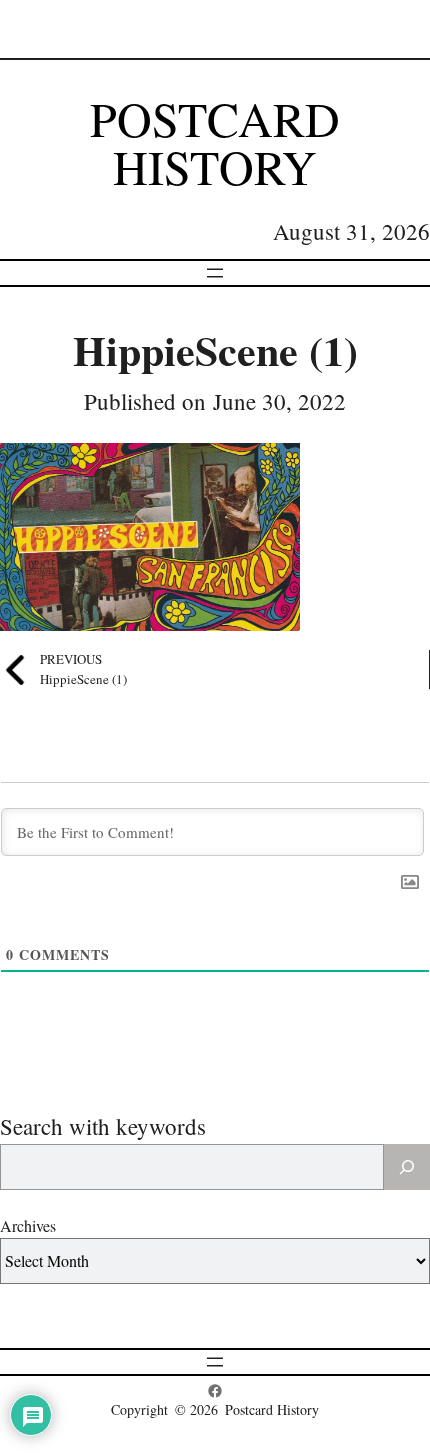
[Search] (407, 1167)
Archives (28, 1225)
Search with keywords (103, 1126)
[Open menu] (215, 273)
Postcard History (215, 142)
